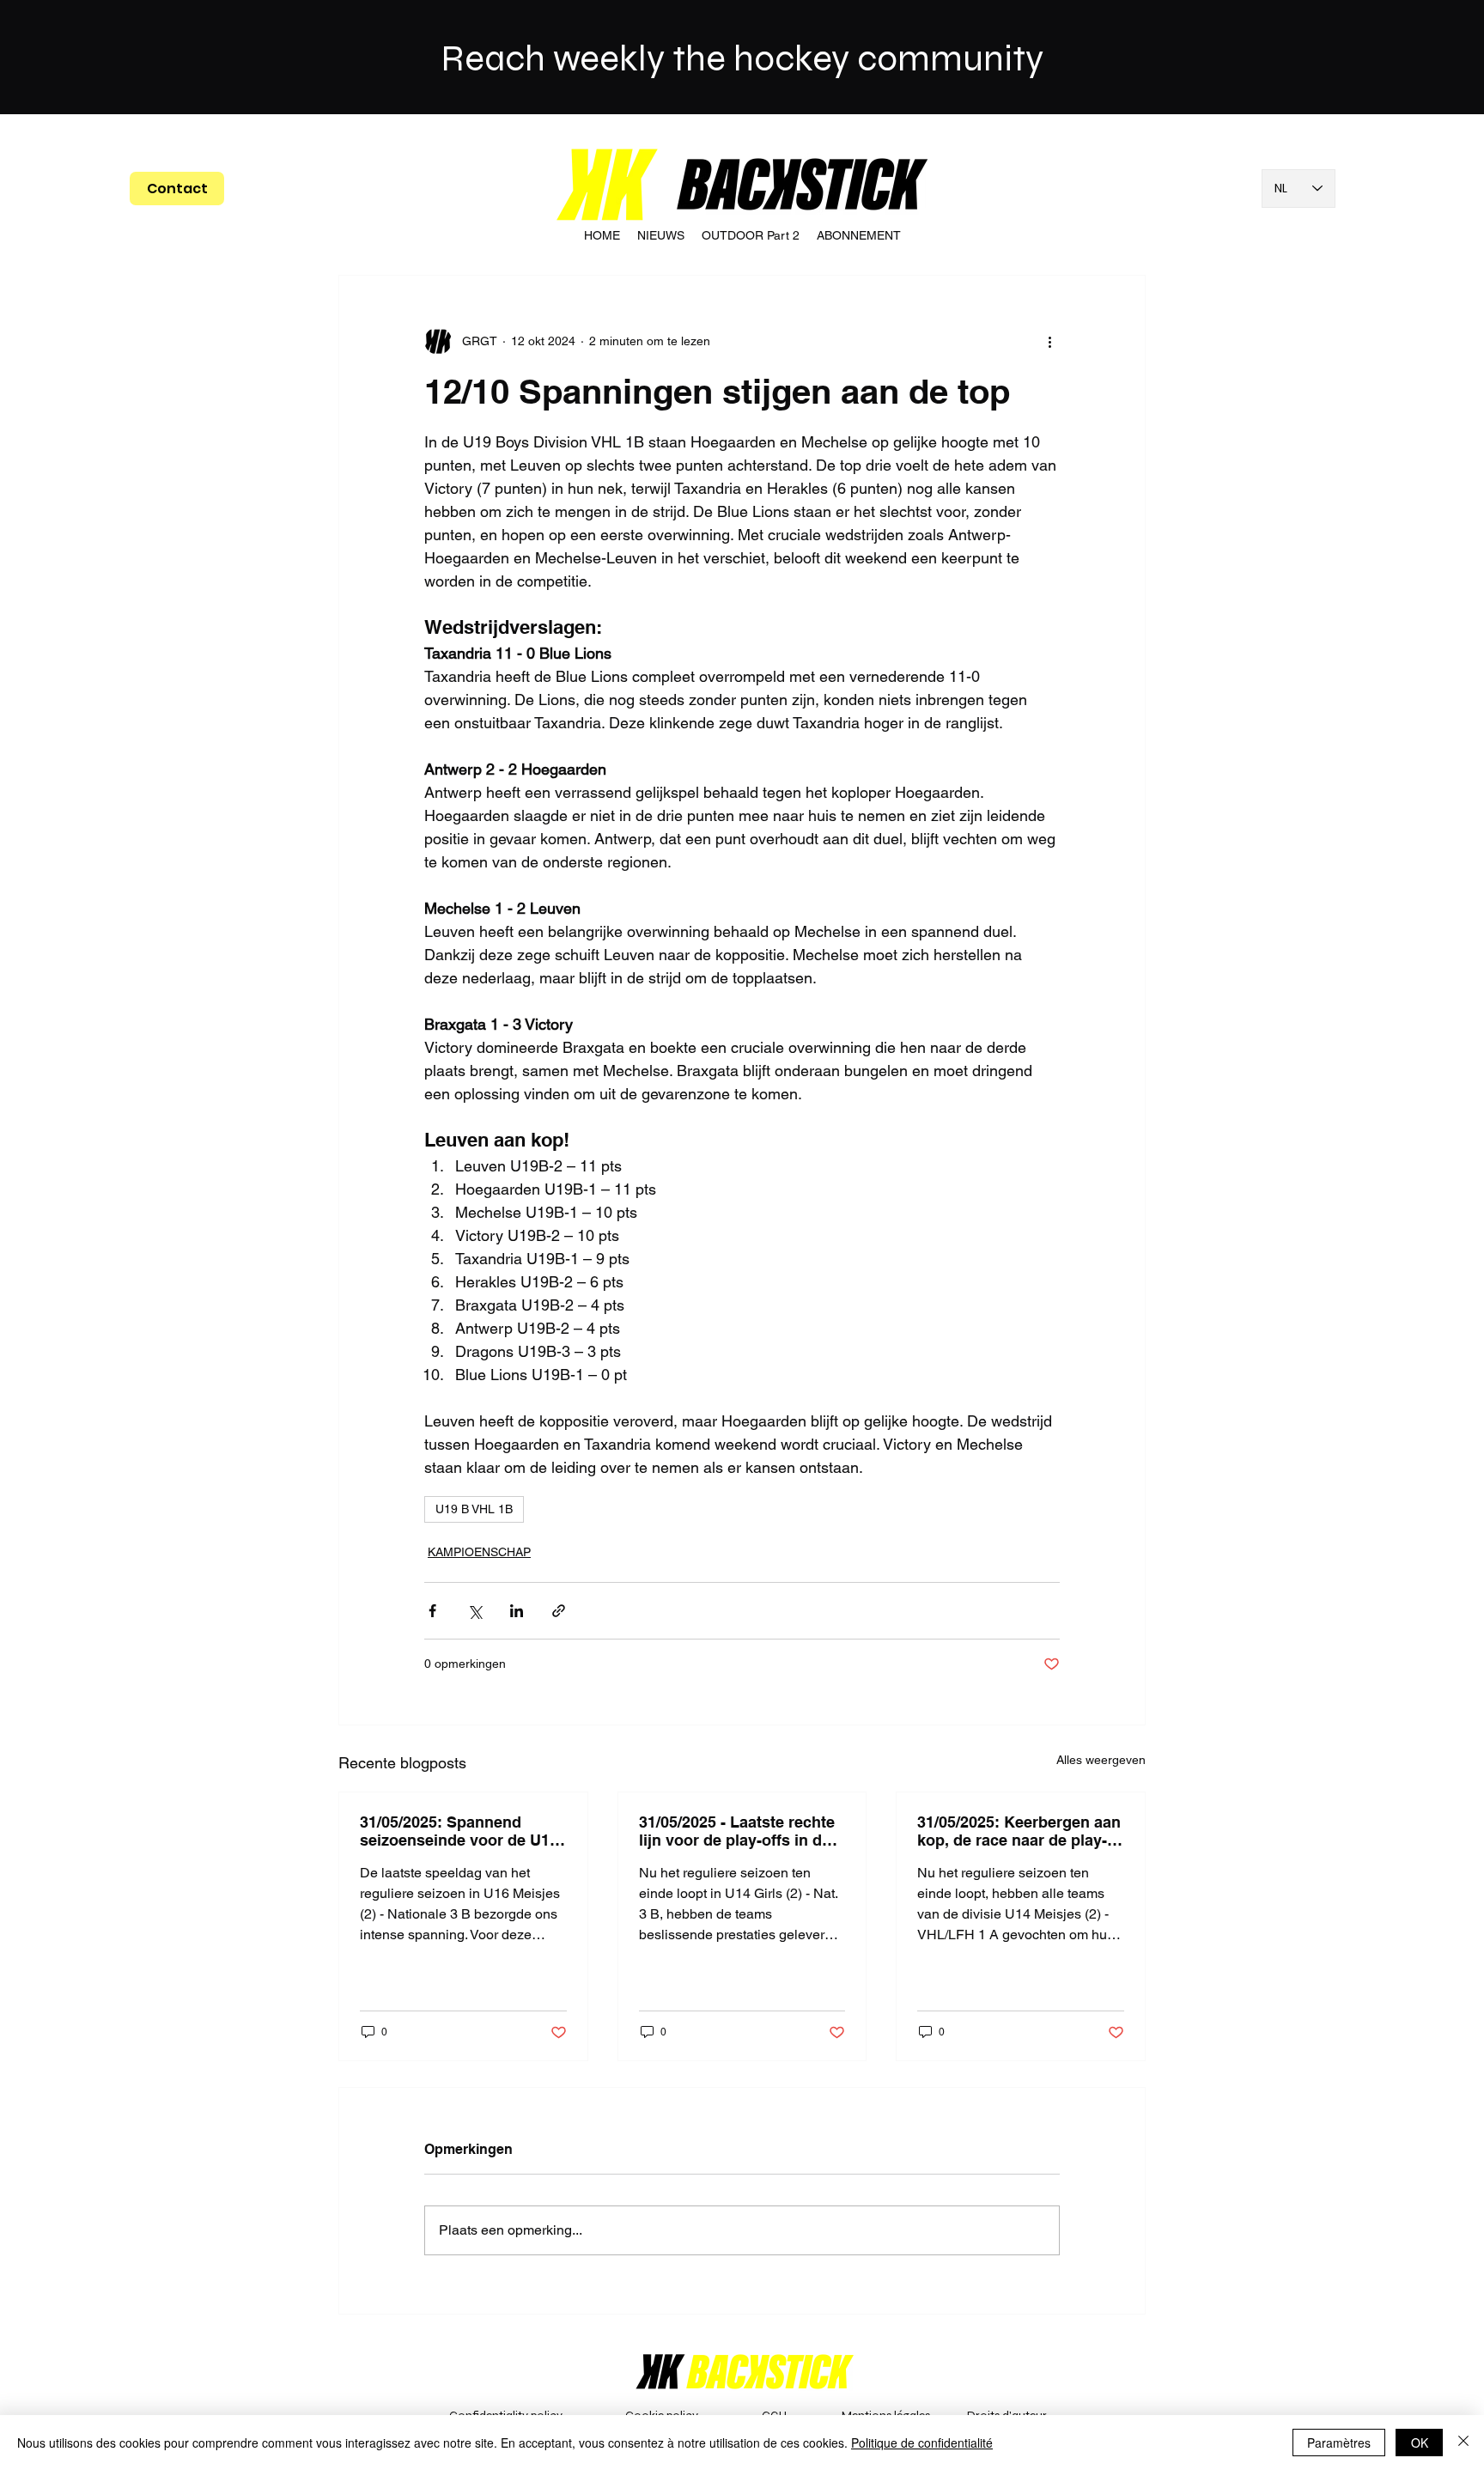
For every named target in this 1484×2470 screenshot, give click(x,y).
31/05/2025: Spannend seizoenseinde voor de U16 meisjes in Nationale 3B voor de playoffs (459, 1831)
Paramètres (1339, 2443)
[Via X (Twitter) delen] (474, 1611)
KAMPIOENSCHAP (479, 1552)
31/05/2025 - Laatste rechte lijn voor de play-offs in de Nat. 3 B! (737, 1831)
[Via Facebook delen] (432, 1611)
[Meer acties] (1049, 341)
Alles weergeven (1101, 1760)
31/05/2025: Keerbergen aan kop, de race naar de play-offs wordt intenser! (1019, 1831)
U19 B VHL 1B (474, 1509)
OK (1420, 2443)
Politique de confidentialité (922, 2443)
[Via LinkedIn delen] (517, 1611)
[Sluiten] (1463, 2443)
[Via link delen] (559, 1611)
